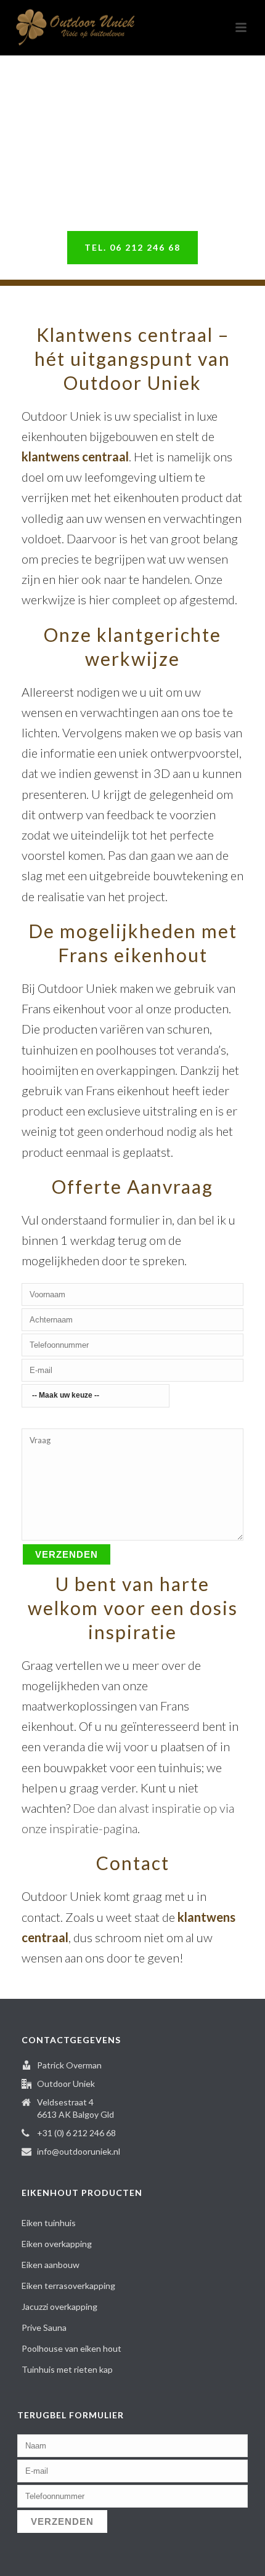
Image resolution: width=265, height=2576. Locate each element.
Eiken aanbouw (51, 2265)
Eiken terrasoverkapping (68, 2286)
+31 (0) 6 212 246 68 (76, 2133)
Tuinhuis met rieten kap (67, 2369)
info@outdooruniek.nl (79, 2151)
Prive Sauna (44, 2327)
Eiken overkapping (57, 2244)
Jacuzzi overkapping (59, 2307)
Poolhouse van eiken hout (71, 2348)
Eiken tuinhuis (49, 2223)
